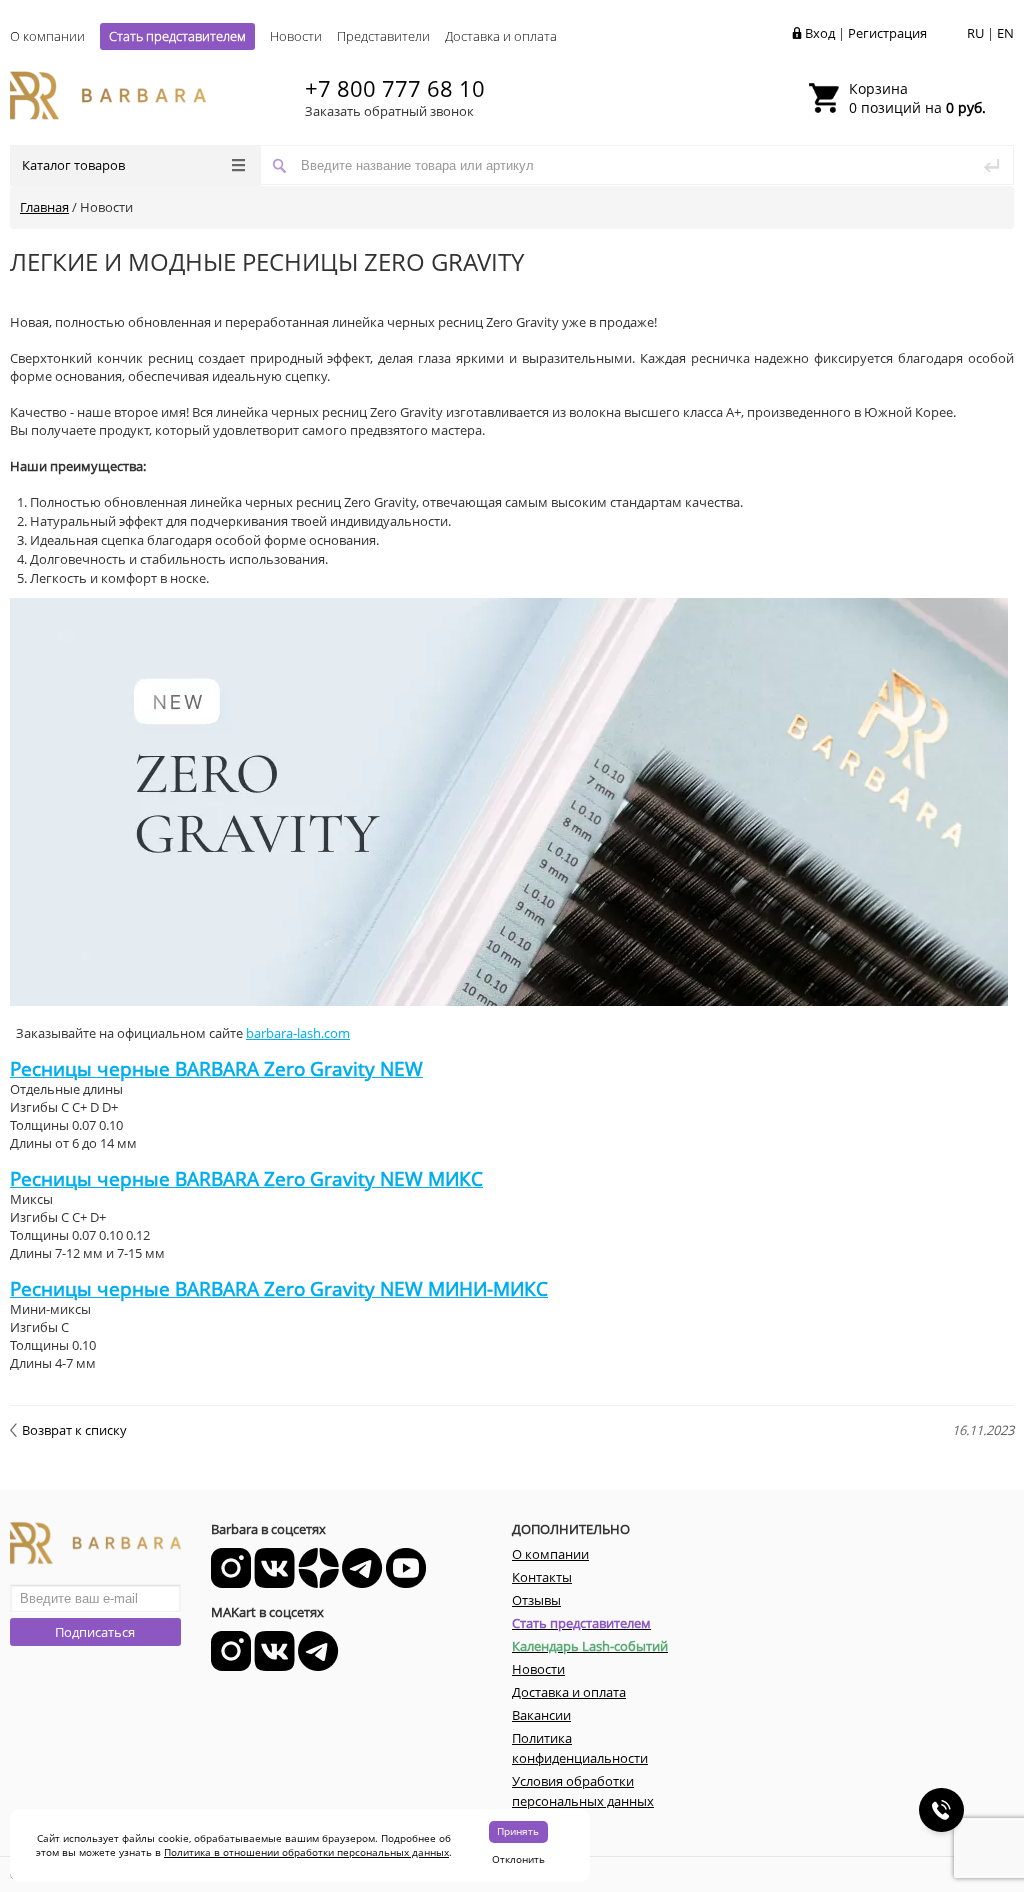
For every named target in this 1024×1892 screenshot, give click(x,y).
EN (1005, 33)
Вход (820, 33)
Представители (383, 36)
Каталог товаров (73, 165)
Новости (296, 36)
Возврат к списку (74, 1430)
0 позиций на (917, 98)
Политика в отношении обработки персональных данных (306, 1852)
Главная (44, 207)
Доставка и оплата (501, 36)
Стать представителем (177, 36)
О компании (47, 36)
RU (975, 33)
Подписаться (95, 1632)
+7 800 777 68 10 (395, 88)
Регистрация (887, 33)
